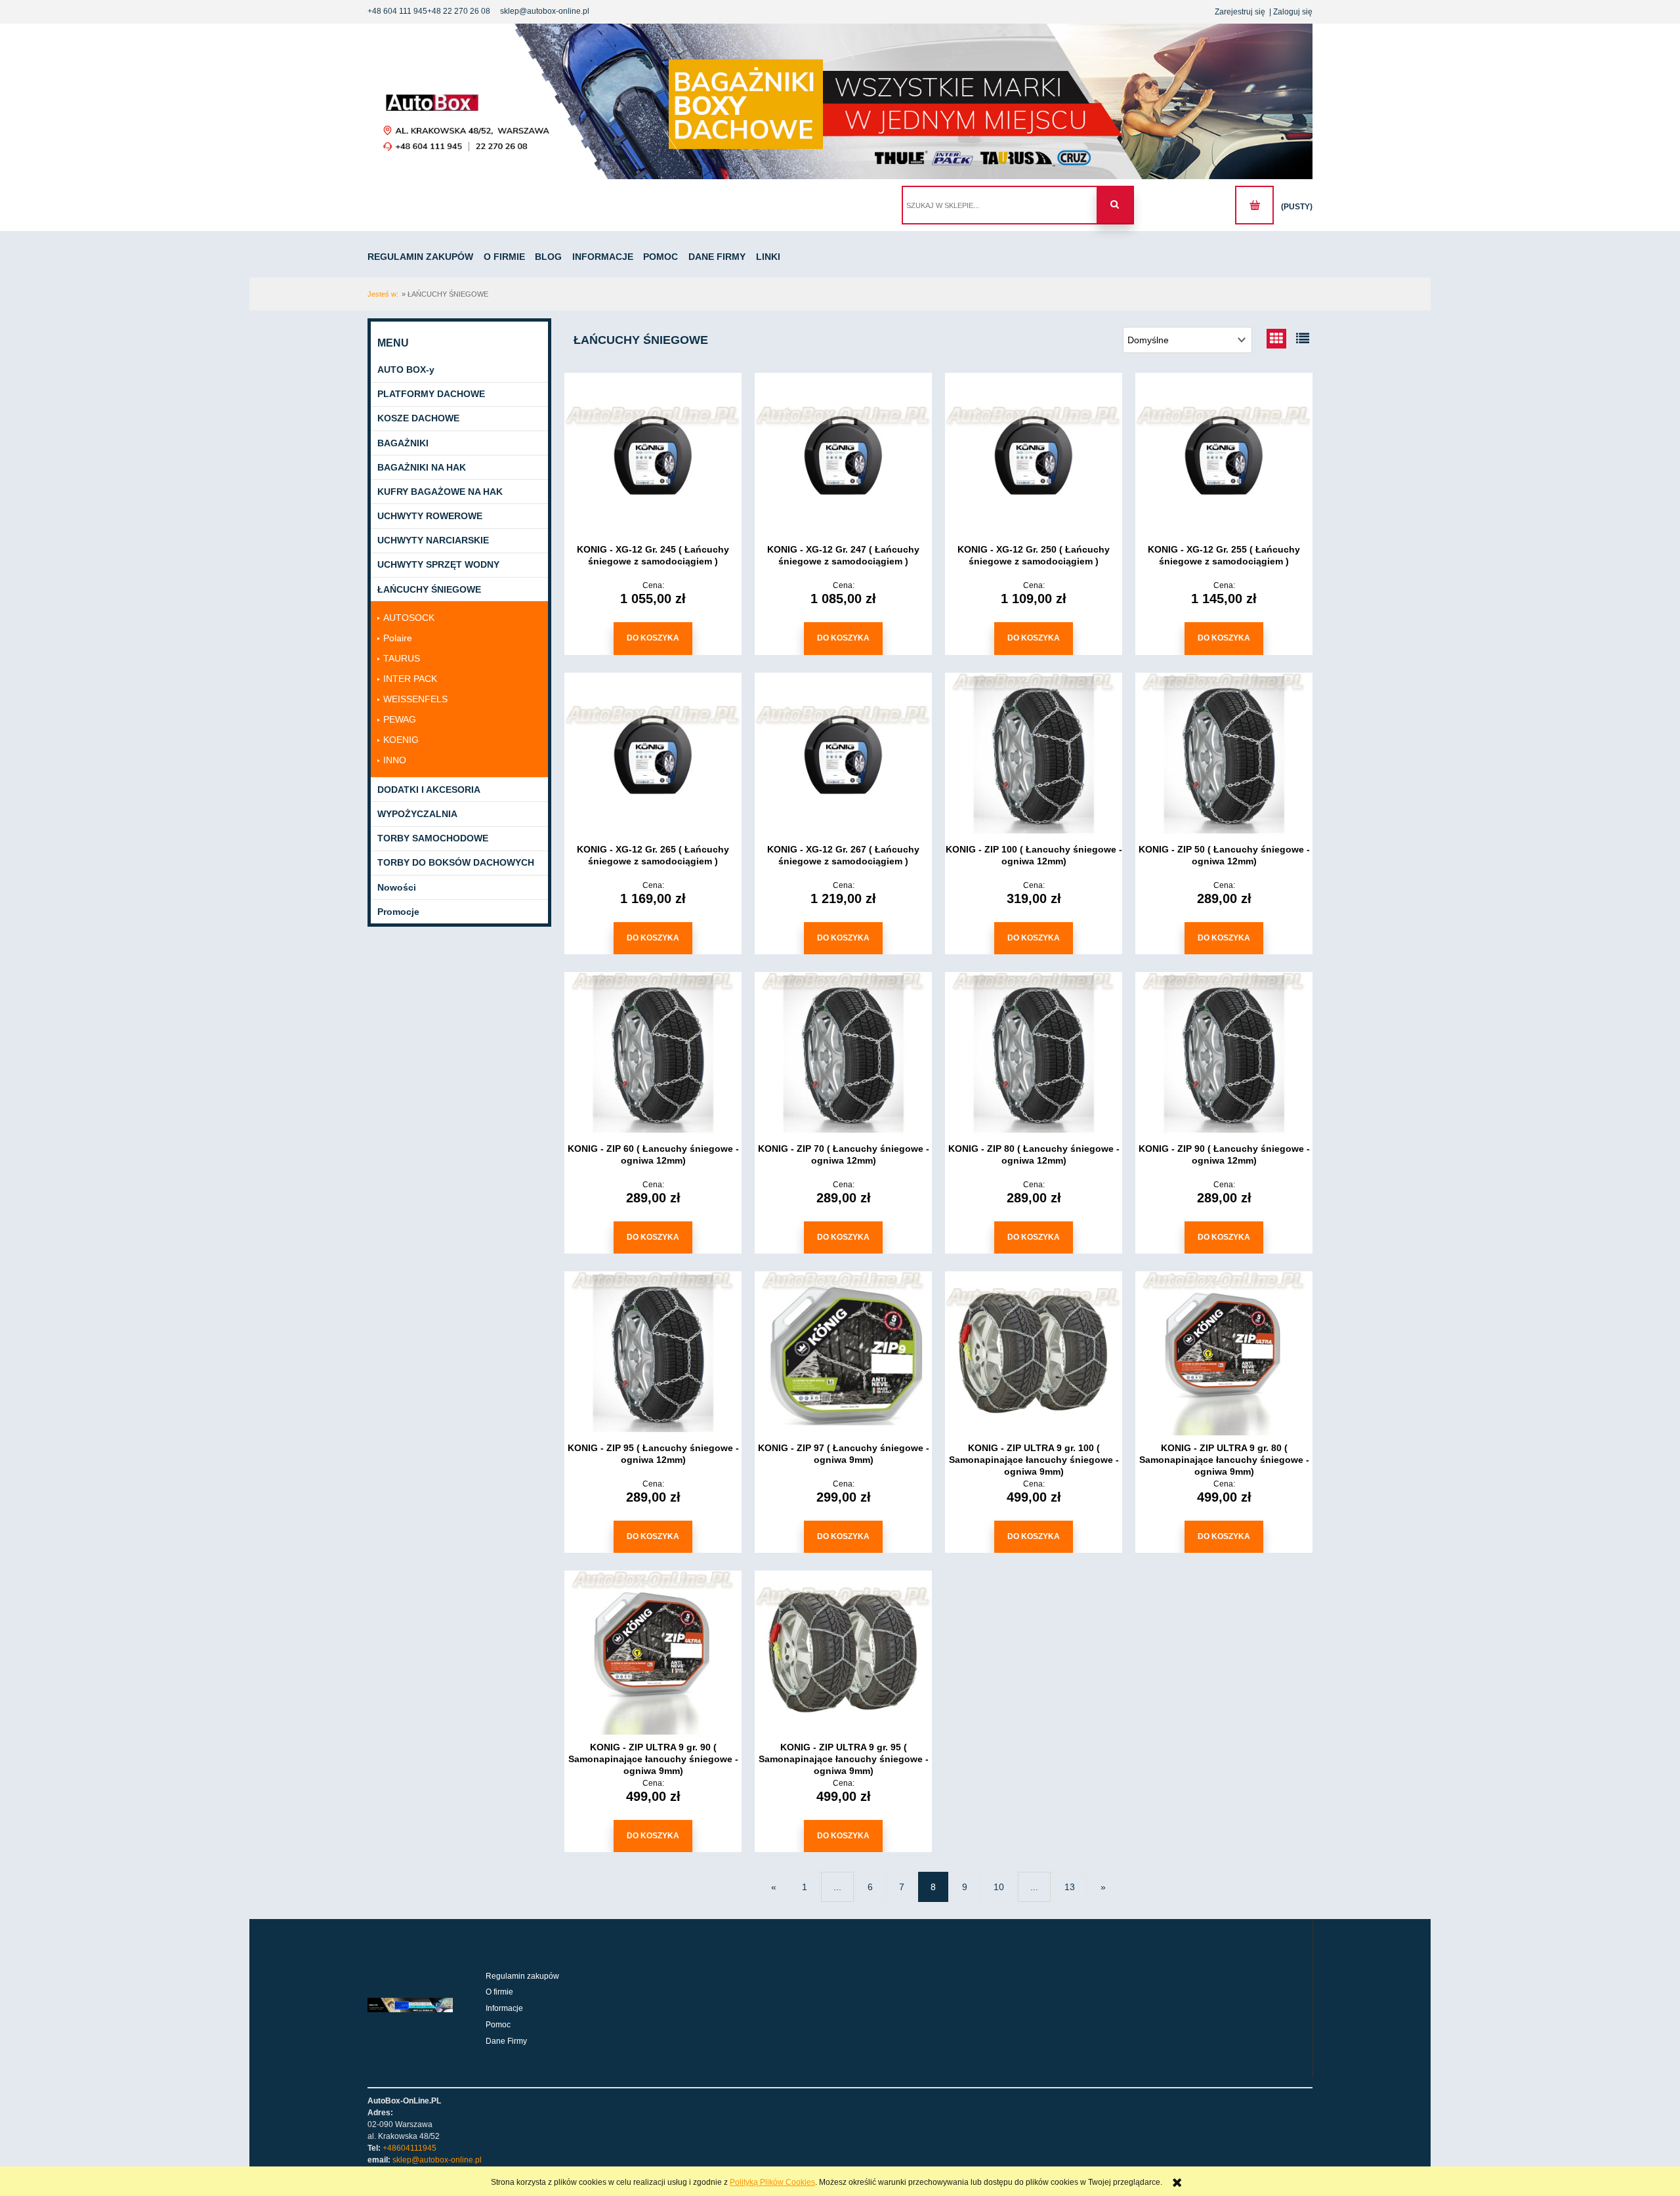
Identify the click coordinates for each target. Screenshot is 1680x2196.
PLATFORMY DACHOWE (431, 394)
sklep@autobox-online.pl (545, 11)
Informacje (504, 2008)
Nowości (397, 887)
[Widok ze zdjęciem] (1276, 339)
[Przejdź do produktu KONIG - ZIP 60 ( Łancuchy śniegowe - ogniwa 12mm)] (653, 1054)
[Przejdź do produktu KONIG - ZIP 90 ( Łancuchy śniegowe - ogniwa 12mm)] (1224, 1054)
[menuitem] (425, 257)
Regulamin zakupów (522, 1976)
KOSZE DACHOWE (418, 418)
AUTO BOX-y (406, 370)
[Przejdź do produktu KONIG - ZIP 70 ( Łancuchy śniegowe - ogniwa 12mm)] (843, 1054)
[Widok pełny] (1303, 339)
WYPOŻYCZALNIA (417, 814)
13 (1070, 1887)
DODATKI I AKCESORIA (429, 790)
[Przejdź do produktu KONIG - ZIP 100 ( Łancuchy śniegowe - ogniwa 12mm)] (1034, 755)
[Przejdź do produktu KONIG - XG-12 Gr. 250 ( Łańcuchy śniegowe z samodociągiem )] (1034, 455)
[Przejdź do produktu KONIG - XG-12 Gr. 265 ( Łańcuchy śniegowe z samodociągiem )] (653, 755)
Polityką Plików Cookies (772, 2182)
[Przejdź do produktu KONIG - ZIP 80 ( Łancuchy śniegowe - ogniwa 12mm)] (1034, 1054)
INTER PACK (410, 679)
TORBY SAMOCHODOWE (433, 838)
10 (999, 1887)
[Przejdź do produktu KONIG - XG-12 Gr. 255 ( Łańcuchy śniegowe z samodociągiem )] (1224, 455)
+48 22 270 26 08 (459, 11)
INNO (395, 760)
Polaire (398, 638)
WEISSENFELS (415, 699)
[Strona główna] (840, 101)
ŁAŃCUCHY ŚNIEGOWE (429, 589)
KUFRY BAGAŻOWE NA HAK (440, 492)
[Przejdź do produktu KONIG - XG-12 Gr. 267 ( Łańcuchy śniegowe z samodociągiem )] (843, 755)
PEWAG (400, 719)
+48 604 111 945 (397, 11)
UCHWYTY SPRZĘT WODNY (438, 564)
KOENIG (401, 740)
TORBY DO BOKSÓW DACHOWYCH (456, 862)
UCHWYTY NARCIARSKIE (433, 540)
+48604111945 (409, 2148)
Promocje (398, 912)
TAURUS (402, 658)
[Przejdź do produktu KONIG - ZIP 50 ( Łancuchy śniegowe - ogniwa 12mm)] (1224, 755)
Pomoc (498, 2025)
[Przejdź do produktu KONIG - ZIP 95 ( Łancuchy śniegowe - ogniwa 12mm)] (653, 1353)
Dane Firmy (506, 2041)
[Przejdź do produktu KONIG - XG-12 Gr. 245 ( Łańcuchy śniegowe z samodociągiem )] (653, 455)
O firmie (499, 1992)
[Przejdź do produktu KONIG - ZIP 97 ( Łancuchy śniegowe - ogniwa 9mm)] (843, 1353)
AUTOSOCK (409, 618)
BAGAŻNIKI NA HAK (422, 467)
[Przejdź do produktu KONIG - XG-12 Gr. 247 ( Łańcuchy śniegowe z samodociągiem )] (843, 455)
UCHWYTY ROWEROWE (430, 516)
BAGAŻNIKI (403, 443)
